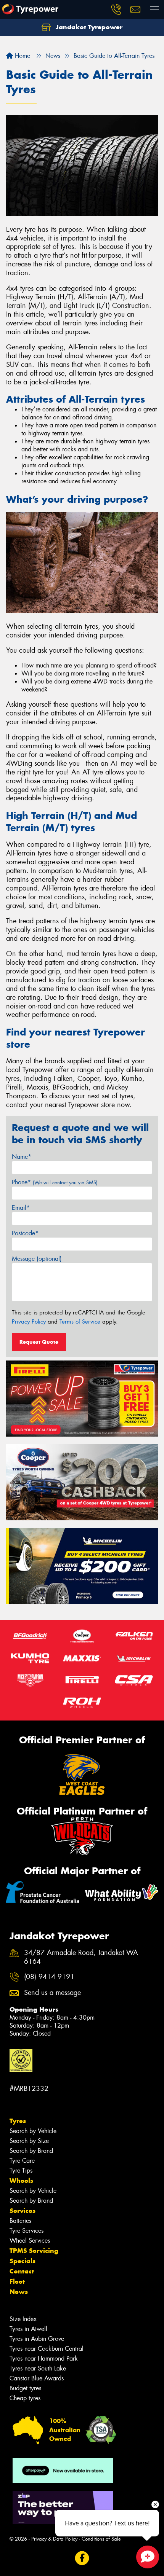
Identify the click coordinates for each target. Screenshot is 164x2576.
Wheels (21, 2181)
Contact (22, 2271)
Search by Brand (31, 2151)
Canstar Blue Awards (37, 2378)
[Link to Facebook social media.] (82, 2558)
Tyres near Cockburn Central (47, 2349)
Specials (23, 2261)
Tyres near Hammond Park (44, 2359)
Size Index (23, 2319)
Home (22, 56)
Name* (22, 1157)
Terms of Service (80, 1322)
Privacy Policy (29, 1322)
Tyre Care (22, 2161)
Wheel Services (30, 2241)
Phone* (55, 1182)
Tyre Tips (21, 2171)
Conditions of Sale (101, 2539)
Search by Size (29, 2141)
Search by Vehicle (33, 2131)
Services (23, 2211)
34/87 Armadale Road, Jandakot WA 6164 (81, 1957)
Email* (21, 1208)
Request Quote (39, 1342)
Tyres (18, 2121)
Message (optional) (37, 1259)
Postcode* (25, 1233)
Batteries (20, 2221)
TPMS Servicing (34, 2251)
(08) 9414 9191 (49, 1977)
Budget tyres (25, 2388)
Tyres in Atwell (28, 2329)
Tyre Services (27, 2231)
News (19, 2292)
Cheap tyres (25, 2398)
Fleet (17, 2281)
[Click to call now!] (116, 10)
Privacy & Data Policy (54, 2539)
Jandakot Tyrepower (88, 27)
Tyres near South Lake (38, 2368)
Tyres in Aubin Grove (37, 2339)
